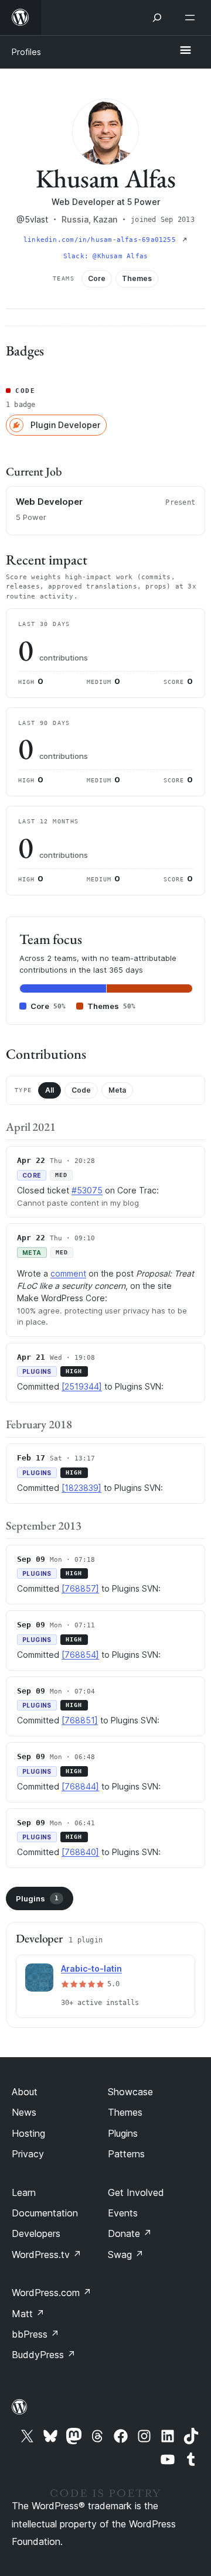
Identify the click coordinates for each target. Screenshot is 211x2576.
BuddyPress (44, 2355)
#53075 (87, 1190)
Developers (36, 2233)
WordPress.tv (47, 2255)
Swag (126, 2255)
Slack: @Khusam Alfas (105, 256)
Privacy (28, 2154)
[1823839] (81, 1488)
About (25, 2092)
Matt (28, 2314)
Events (123, 2213)
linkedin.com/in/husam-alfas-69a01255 (102, 240)
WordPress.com (52, 2293)
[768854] (80, 1655)
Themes (125, 2112)
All (50, 1090)
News (24, 2112)
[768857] (80, 1588)
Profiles (26, 52)
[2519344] (82, 1386)
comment (68, 1273)
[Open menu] (192, 18)
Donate (130, 2233)
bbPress (35, 2334)
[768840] (80, 1852)
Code (81, 1090)
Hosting (28, 2133)
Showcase (130, 2092)
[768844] (80, 1786)
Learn (24, 2192)
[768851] (80, 1720)
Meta (117, 1090)
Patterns (126, 2154)
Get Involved (136, 2192)
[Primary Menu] (185, 51)
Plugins (37, 1898)
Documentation (45, 2213)
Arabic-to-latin (91, 1968)
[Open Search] (157, 18)
